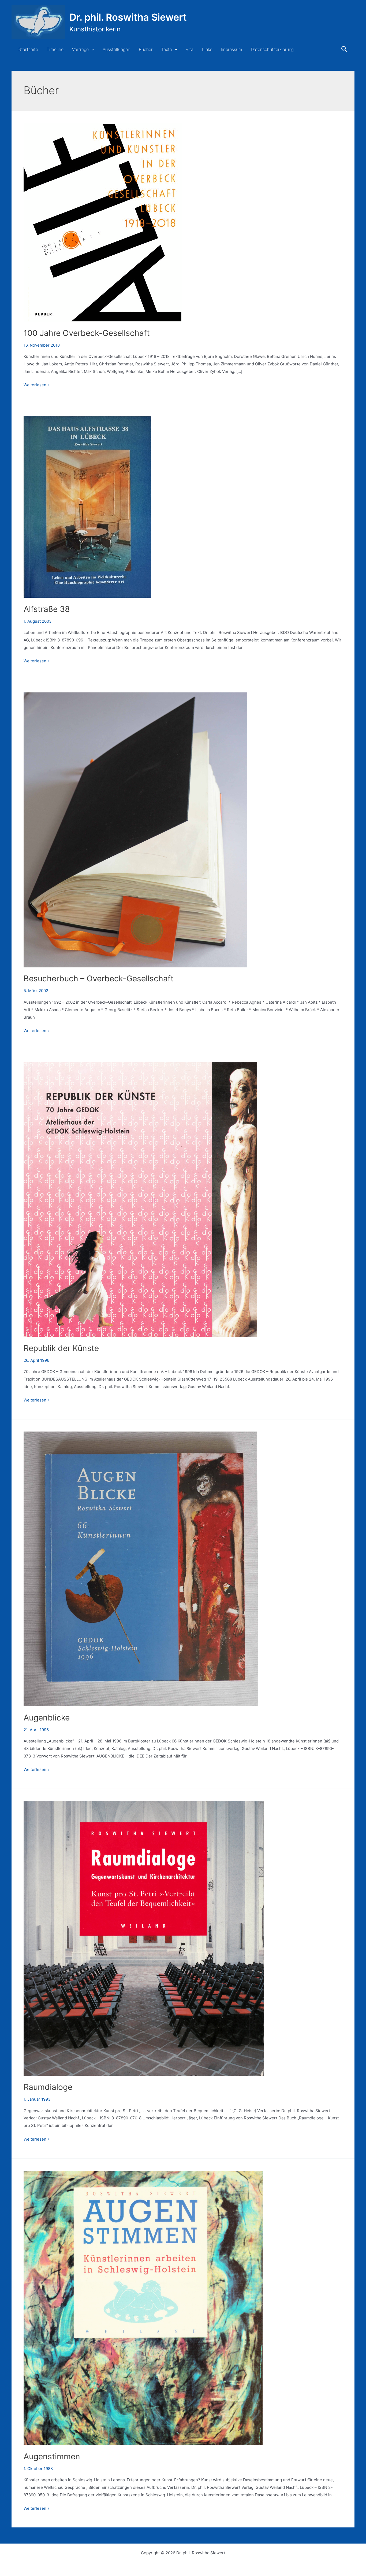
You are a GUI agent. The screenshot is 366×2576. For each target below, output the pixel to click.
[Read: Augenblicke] (141, 1568)
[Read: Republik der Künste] (140, 1199)
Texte (167, 49)
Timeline (55, 49)
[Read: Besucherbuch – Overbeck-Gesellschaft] (135, 830)
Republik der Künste (61, 1348)
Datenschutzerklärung (272, 49)
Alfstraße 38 (47, 609)
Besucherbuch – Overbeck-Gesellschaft (99, 978)
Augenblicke (47, 1718)
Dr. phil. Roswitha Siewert (128, 17)
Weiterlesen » (37, 385)
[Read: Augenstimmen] (143, 2307)
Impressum (231, 49)
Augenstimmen (52, 2456)
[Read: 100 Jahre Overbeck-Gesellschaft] (103, 222)
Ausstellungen (116, 49)
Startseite (28, 49)
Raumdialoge (48, 2087)
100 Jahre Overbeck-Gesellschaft (87, 333)
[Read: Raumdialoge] (144, 1938)
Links (207, 49)
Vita (190, 49)
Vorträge (80, 49)
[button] (91, 49)
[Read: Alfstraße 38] (87, 507)
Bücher (146, 49)
